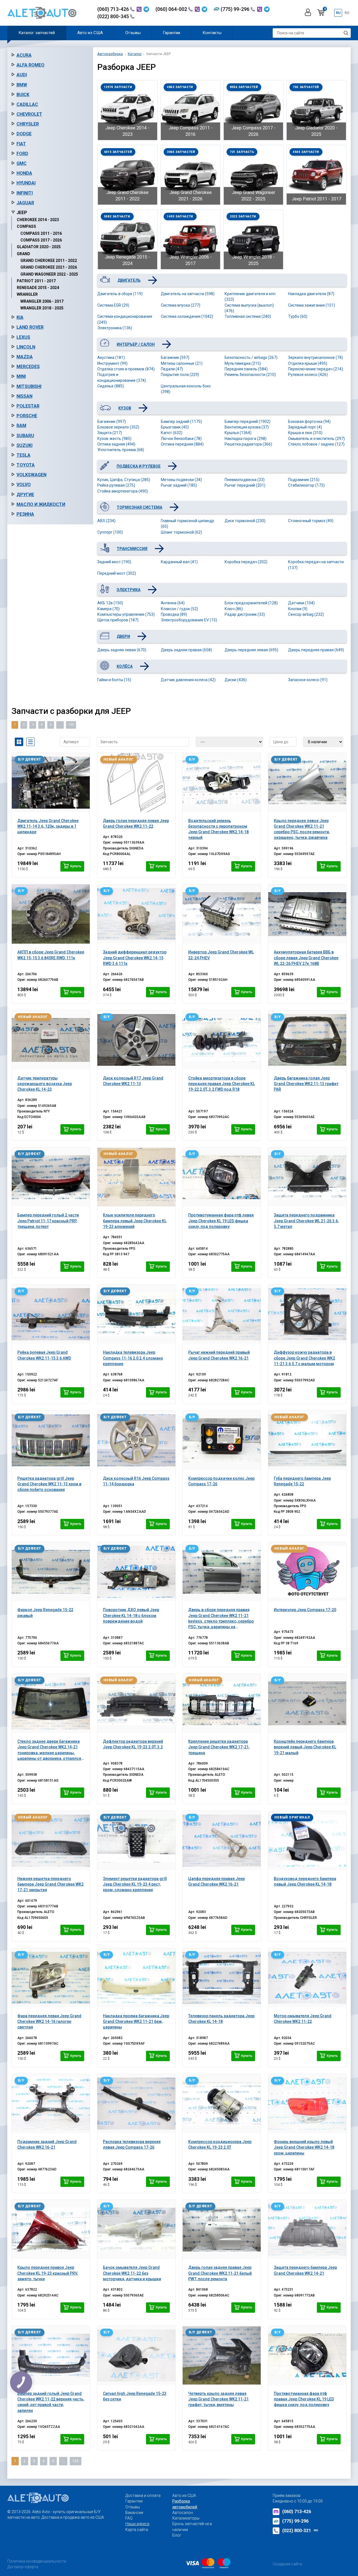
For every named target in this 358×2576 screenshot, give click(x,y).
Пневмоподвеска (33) (245, 480)
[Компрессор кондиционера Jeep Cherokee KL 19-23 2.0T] (222, 2104)
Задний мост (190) (114, 562)
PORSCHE (27, 416)
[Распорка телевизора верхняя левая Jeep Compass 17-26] (136, 2104)
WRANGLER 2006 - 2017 (42, 301)
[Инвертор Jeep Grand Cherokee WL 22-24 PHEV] (222, 914)
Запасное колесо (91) (308, 680)
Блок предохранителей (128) (251, 603)
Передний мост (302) (117, 573)
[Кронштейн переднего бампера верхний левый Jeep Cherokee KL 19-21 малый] (307, 1703)
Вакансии (134, 2513)
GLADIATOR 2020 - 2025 (39, 247)
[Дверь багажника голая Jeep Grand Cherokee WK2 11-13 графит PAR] (307, 1040)
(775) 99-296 (236, 9)
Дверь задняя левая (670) (122, 650)
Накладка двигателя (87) (311, 294)
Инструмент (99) (112, 363)
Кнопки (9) (298, 609)
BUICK (23, 95)
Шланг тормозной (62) (181, 532)
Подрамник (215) (304, 480)
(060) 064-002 (172, 9)
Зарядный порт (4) (305, 427)
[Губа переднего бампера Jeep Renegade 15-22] (307, 1440)
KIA (20, 317)
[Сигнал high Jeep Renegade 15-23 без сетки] (136, 2355)
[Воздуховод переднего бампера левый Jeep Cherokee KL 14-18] (307, 1841)
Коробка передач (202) (246, 562)
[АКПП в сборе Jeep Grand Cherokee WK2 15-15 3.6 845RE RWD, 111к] (51, 914)
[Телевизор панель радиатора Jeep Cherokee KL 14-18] (222, 1978)
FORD (22, 154)
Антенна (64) (173, 603)
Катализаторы (186, 2518)
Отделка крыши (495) (308, 363)
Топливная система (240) (248, 316)
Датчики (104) (301, 603)
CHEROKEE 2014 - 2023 (38, 220)
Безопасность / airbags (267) (251, 357)
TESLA (23, 455)
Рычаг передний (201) (245, 485)
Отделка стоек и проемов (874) (126, 369)
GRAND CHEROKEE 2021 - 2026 (49, 267)
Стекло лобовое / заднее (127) (316, 444)
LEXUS (23, 337)
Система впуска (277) (181, 305)
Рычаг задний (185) (179, 485)
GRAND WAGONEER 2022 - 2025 (49, 274)
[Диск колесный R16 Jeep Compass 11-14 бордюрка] (136, 1440)
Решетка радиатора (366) (248, 444)
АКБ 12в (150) (110, 603)
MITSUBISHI (29, 386)
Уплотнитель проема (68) (121, 450)
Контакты (212, 33)
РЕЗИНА (25, 514)
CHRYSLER (28, 124)
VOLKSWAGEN (31, 475)
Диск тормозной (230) (245, 521)
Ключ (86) (234, 609)
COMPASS (26, 226)
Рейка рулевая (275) (116, 485)
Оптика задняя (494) (116, 444)
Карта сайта (137, 2530)
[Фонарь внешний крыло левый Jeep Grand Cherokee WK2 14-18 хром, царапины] (307, 2104)
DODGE (24, 134)
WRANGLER (27, 294)
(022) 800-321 (300, 2531)
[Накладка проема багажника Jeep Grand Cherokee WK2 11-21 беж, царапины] (136, 1978)
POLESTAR (28, 406)
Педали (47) (172, 369)
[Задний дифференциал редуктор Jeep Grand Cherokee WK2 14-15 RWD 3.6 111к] (136, 914)
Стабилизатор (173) (306, 485)
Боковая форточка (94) (309, 422)
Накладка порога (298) (246, 439)
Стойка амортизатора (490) (123, 491)
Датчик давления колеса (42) (188, 680)
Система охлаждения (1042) (187, 316)
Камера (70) (109, 609)
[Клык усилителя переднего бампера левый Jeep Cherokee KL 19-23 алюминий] (136, 1177)
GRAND (23, 254)
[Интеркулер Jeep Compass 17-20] (307, 1572)
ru (338, 13)
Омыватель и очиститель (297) (316, 439)
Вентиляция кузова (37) (247, 427)
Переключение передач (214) (315, 369)
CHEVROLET (29, 114)
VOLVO (24, 485)
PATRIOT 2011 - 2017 (36, 281)
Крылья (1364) (238, 433)
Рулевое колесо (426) (308, 375)
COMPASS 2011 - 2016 (41, 233)
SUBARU (25, 436)
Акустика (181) (111, 357)
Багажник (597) (175, 357)
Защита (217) (110, 433)
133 (71, 725)
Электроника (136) (115, 328)
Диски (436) (236, 680)
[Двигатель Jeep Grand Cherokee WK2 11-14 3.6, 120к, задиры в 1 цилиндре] (51, 783)
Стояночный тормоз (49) (311, 521)
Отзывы (133, 33)
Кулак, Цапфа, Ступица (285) (124, 480)
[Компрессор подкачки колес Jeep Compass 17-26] (222, 1440)
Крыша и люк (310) (305, 433)
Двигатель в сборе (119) (120, 294)
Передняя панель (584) (246, 369)
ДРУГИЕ (25, 495)
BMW (22, 85)
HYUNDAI (26, 183)
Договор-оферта (23, 2567)
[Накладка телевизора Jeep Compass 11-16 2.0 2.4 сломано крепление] (136, 1314)
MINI (21, 376)
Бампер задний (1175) (181, 422)
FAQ (129, 2518)
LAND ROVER (30, 327)
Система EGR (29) (113, 305)
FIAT (21, 144)
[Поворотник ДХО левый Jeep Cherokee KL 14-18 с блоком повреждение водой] (136, 1572)
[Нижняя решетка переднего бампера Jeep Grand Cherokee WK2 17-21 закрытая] (51, 1841)
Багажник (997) (112, 422)
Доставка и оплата (143, 2495)
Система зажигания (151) (312, 305)
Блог (177, 2535)
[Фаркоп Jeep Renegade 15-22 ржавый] (51, 1572)
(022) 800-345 (114, 16)
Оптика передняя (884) (182, 444)
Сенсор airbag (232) (306, 614)
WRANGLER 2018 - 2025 (42, 308)
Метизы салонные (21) (182, 363)
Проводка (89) (174, 614)
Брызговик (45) (175, 427)
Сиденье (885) (111, 386)
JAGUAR (25, 203)
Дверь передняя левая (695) (251, 650)
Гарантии (171, 33)
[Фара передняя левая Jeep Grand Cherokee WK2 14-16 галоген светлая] (51, 1978)
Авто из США (90, 33)
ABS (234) (106, 521)
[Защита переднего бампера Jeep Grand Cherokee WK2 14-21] (307, 2229)
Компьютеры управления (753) (126, 614)
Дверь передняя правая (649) (316, 650)
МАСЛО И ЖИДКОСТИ (41, 504)
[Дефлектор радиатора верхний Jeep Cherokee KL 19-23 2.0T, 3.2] (136, 1703)
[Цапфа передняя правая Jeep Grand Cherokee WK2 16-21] (222, 1841)
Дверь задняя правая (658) (186, 650)
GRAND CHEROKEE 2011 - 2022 (49, 261)
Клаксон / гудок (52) (179, 609)
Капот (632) (172, 433)
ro (347, 13)
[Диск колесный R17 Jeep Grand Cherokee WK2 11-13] (136, 1040)
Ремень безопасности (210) (250, 375)
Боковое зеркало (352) (118, 427)
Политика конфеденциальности (37, 2561)
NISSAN (24, 396)
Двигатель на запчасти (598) (188, 294)
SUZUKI (24, 445)
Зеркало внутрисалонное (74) (315, 357)
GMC (22, 163)
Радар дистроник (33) (245, 614)
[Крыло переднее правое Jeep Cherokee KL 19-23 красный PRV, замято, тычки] (51, 2229)
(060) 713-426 (114, 9)
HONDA (24, 173)
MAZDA (25, 357)
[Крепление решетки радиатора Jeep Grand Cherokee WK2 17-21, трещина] (222, 1703)
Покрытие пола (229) (180, 375)
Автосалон (183, 2513)
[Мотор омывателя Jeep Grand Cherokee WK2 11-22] (307, 1978)
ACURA (24, 55)
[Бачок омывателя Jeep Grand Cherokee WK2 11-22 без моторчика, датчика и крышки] (136, 2229)
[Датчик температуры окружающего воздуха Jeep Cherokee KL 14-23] (51, 1040)
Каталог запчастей (37, 33)
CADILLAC (27, 104)
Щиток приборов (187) (118, 620)
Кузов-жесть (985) (114, 439)
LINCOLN (26, 347)
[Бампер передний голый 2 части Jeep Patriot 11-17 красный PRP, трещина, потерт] (51, 1177)
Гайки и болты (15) (114, 680)
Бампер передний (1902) (248, 422)
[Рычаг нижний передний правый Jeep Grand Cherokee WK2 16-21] (222, 1314)
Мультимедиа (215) (243, 363)
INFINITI (25, 193)
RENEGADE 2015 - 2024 (38, 288)
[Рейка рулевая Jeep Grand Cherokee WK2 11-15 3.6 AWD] (51, 1314)
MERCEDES (28, 367)
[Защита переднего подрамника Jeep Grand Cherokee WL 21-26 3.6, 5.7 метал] (307, 1177)
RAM (21, 426)
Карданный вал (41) (179, 562)
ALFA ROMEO (30, 65)
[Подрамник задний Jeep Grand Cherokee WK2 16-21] (51, 2104)
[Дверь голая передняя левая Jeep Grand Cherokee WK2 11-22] (136, 783)
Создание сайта (287, 2564)
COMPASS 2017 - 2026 (41, 240)
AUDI (22, 75)
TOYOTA (26, 465)
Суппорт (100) (110, 532)
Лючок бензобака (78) (181, 439)
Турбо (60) (298, 316)
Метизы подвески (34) (181, 480)
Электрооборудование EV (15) (189, 620)
